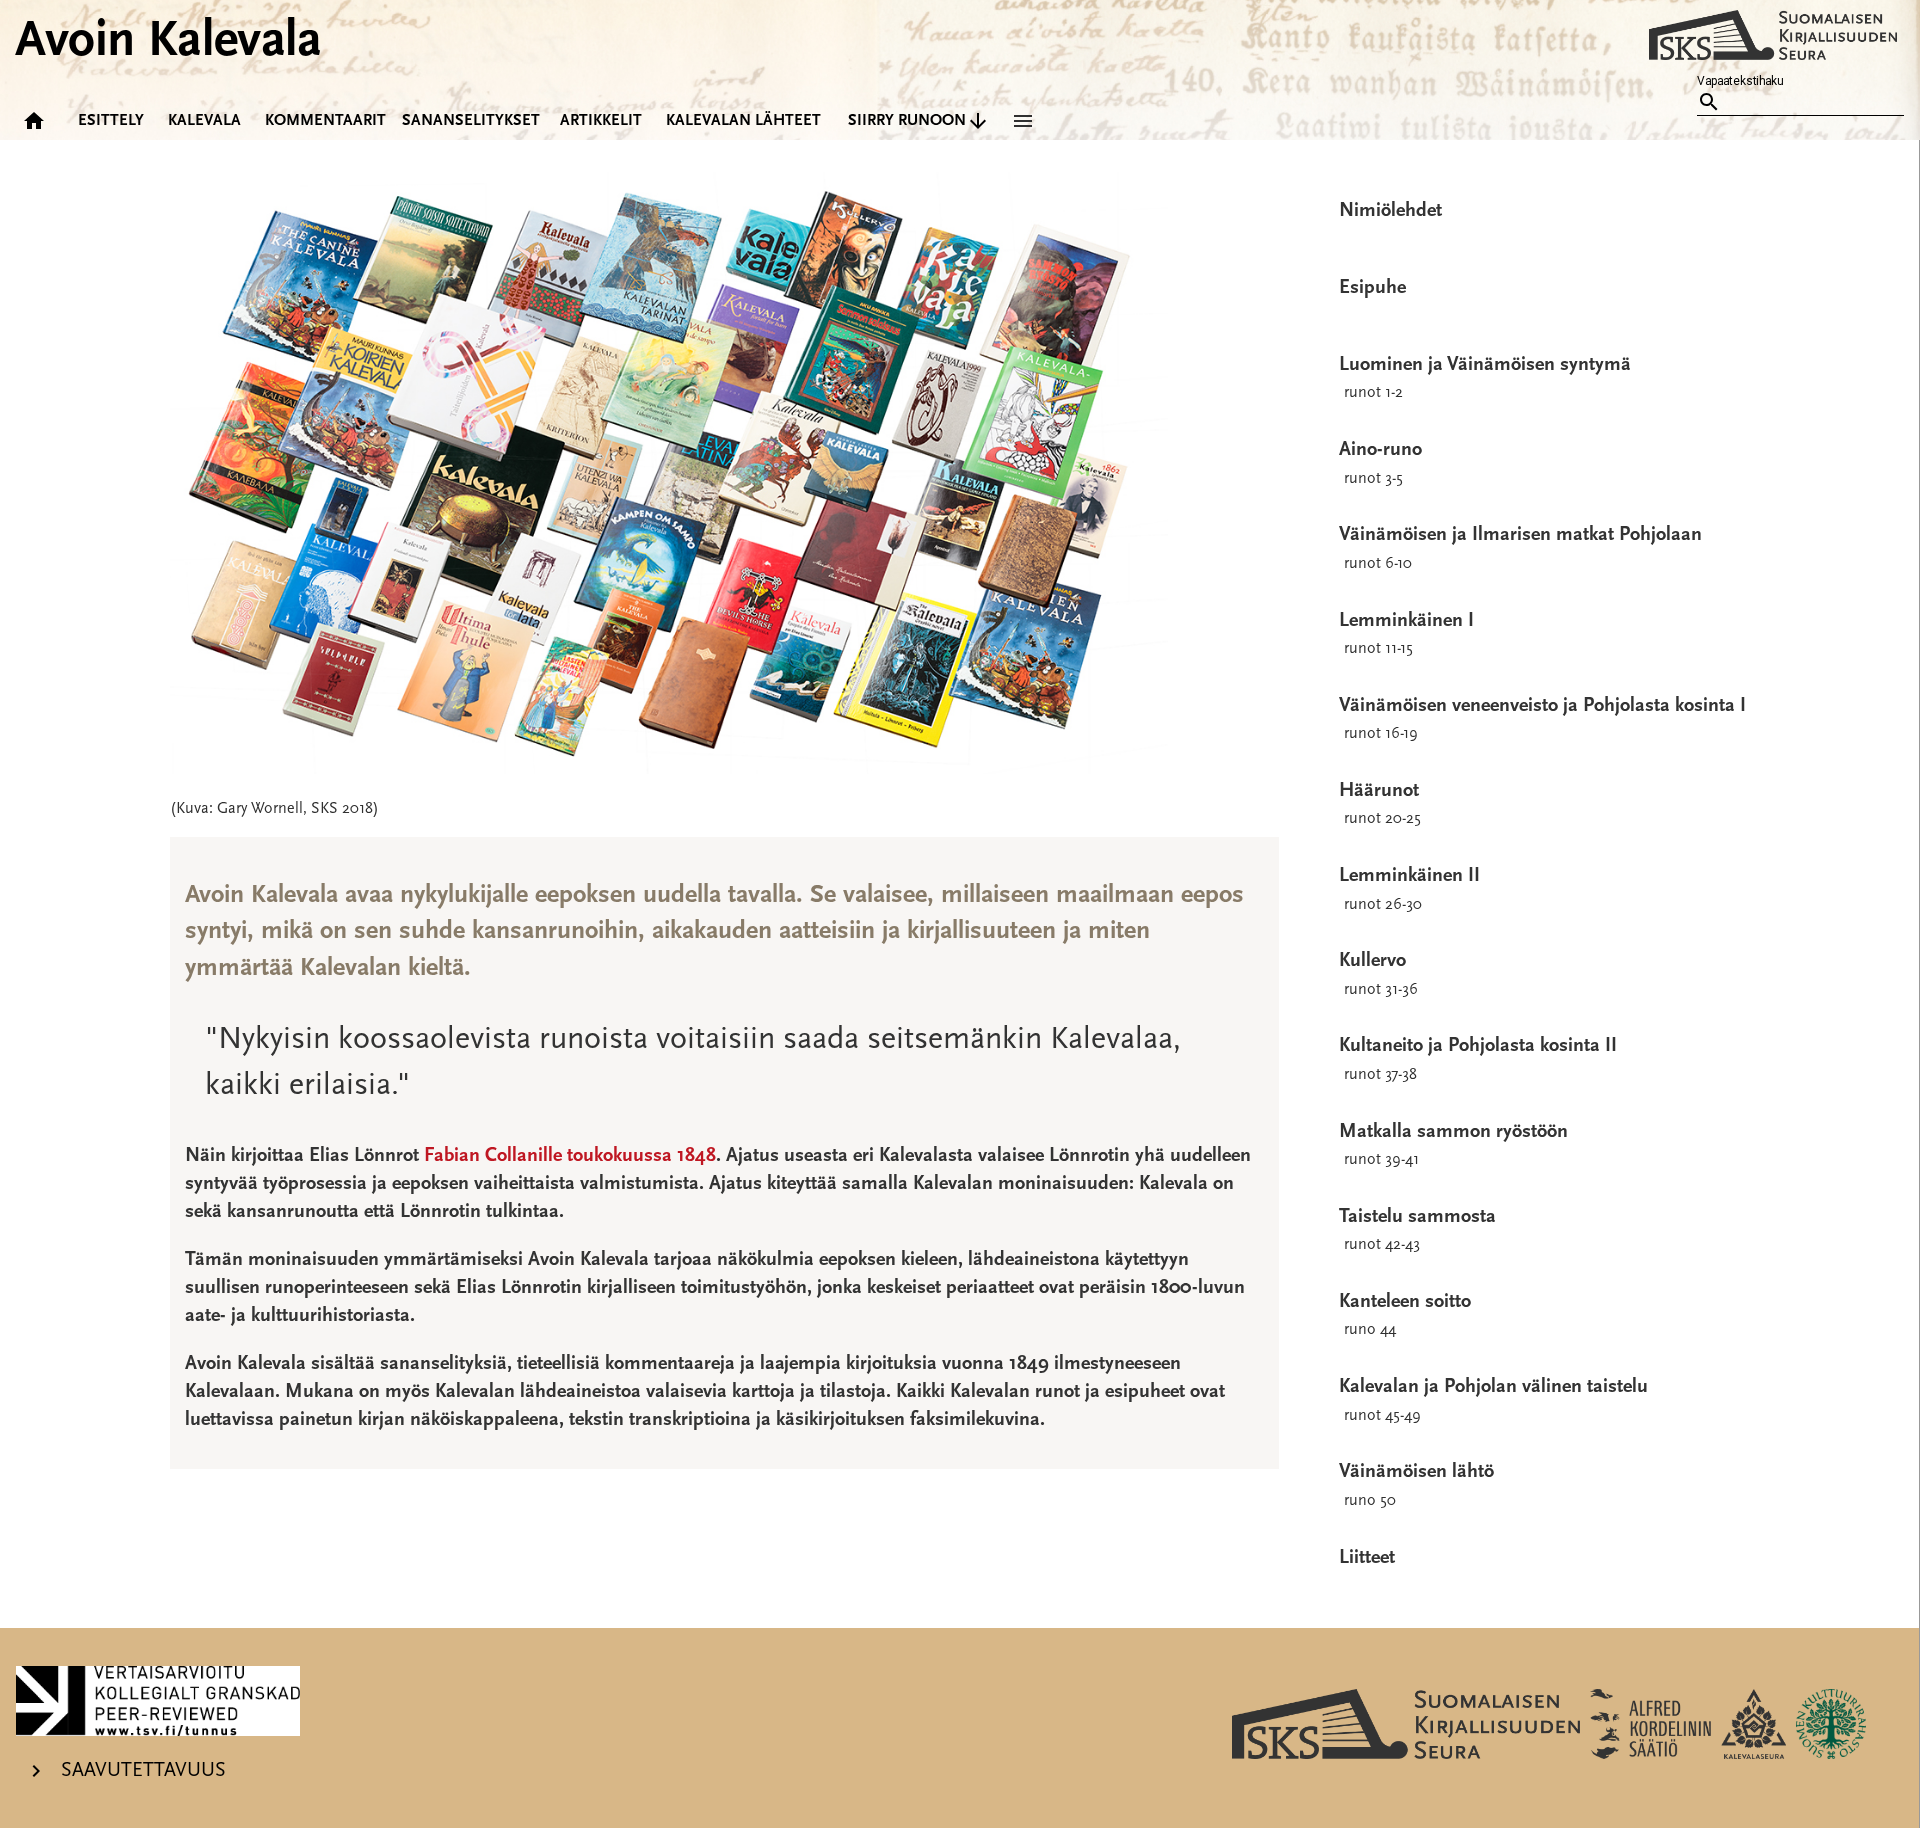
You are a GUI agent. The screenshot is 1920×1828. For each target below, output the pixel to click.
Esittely (111, 121)
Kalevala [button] (204, 121)
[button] (1019, 121)
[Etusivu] (36, 121)
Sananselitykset (471, 121)
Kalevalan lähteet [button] (743, 121)
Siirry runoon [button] (907, 121)
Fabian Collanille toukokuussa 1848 (570, 1156)
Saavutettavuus (141, 1770)
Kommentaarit (325, 121)
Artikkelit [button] (601, 121)
